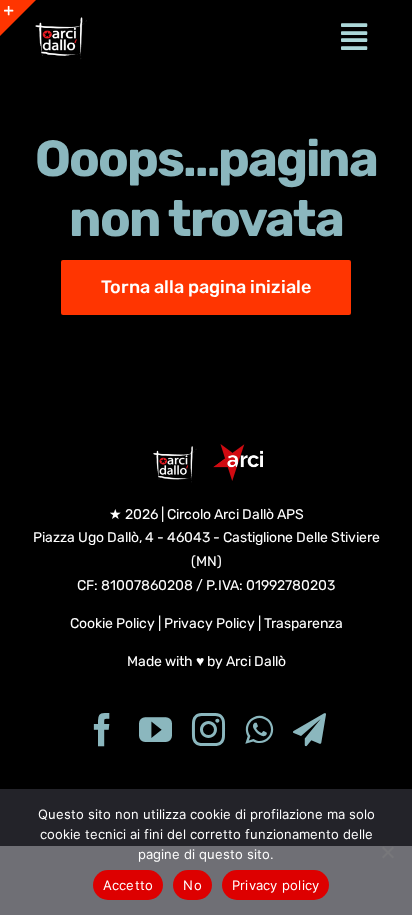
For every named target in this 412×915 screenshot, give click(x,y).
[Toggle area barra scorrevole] (18, 18)
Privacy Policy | (214, 623)
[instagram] (208, 729)
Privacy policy (276, 885)
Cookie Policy (112, 623)
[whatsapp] (259, 729)
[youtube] (155, 729)
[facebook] (102, 729)
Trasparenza (303, 623)
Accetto (128, 885)
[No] (387, 852)
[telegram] (309, 729)
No (192, 885)
